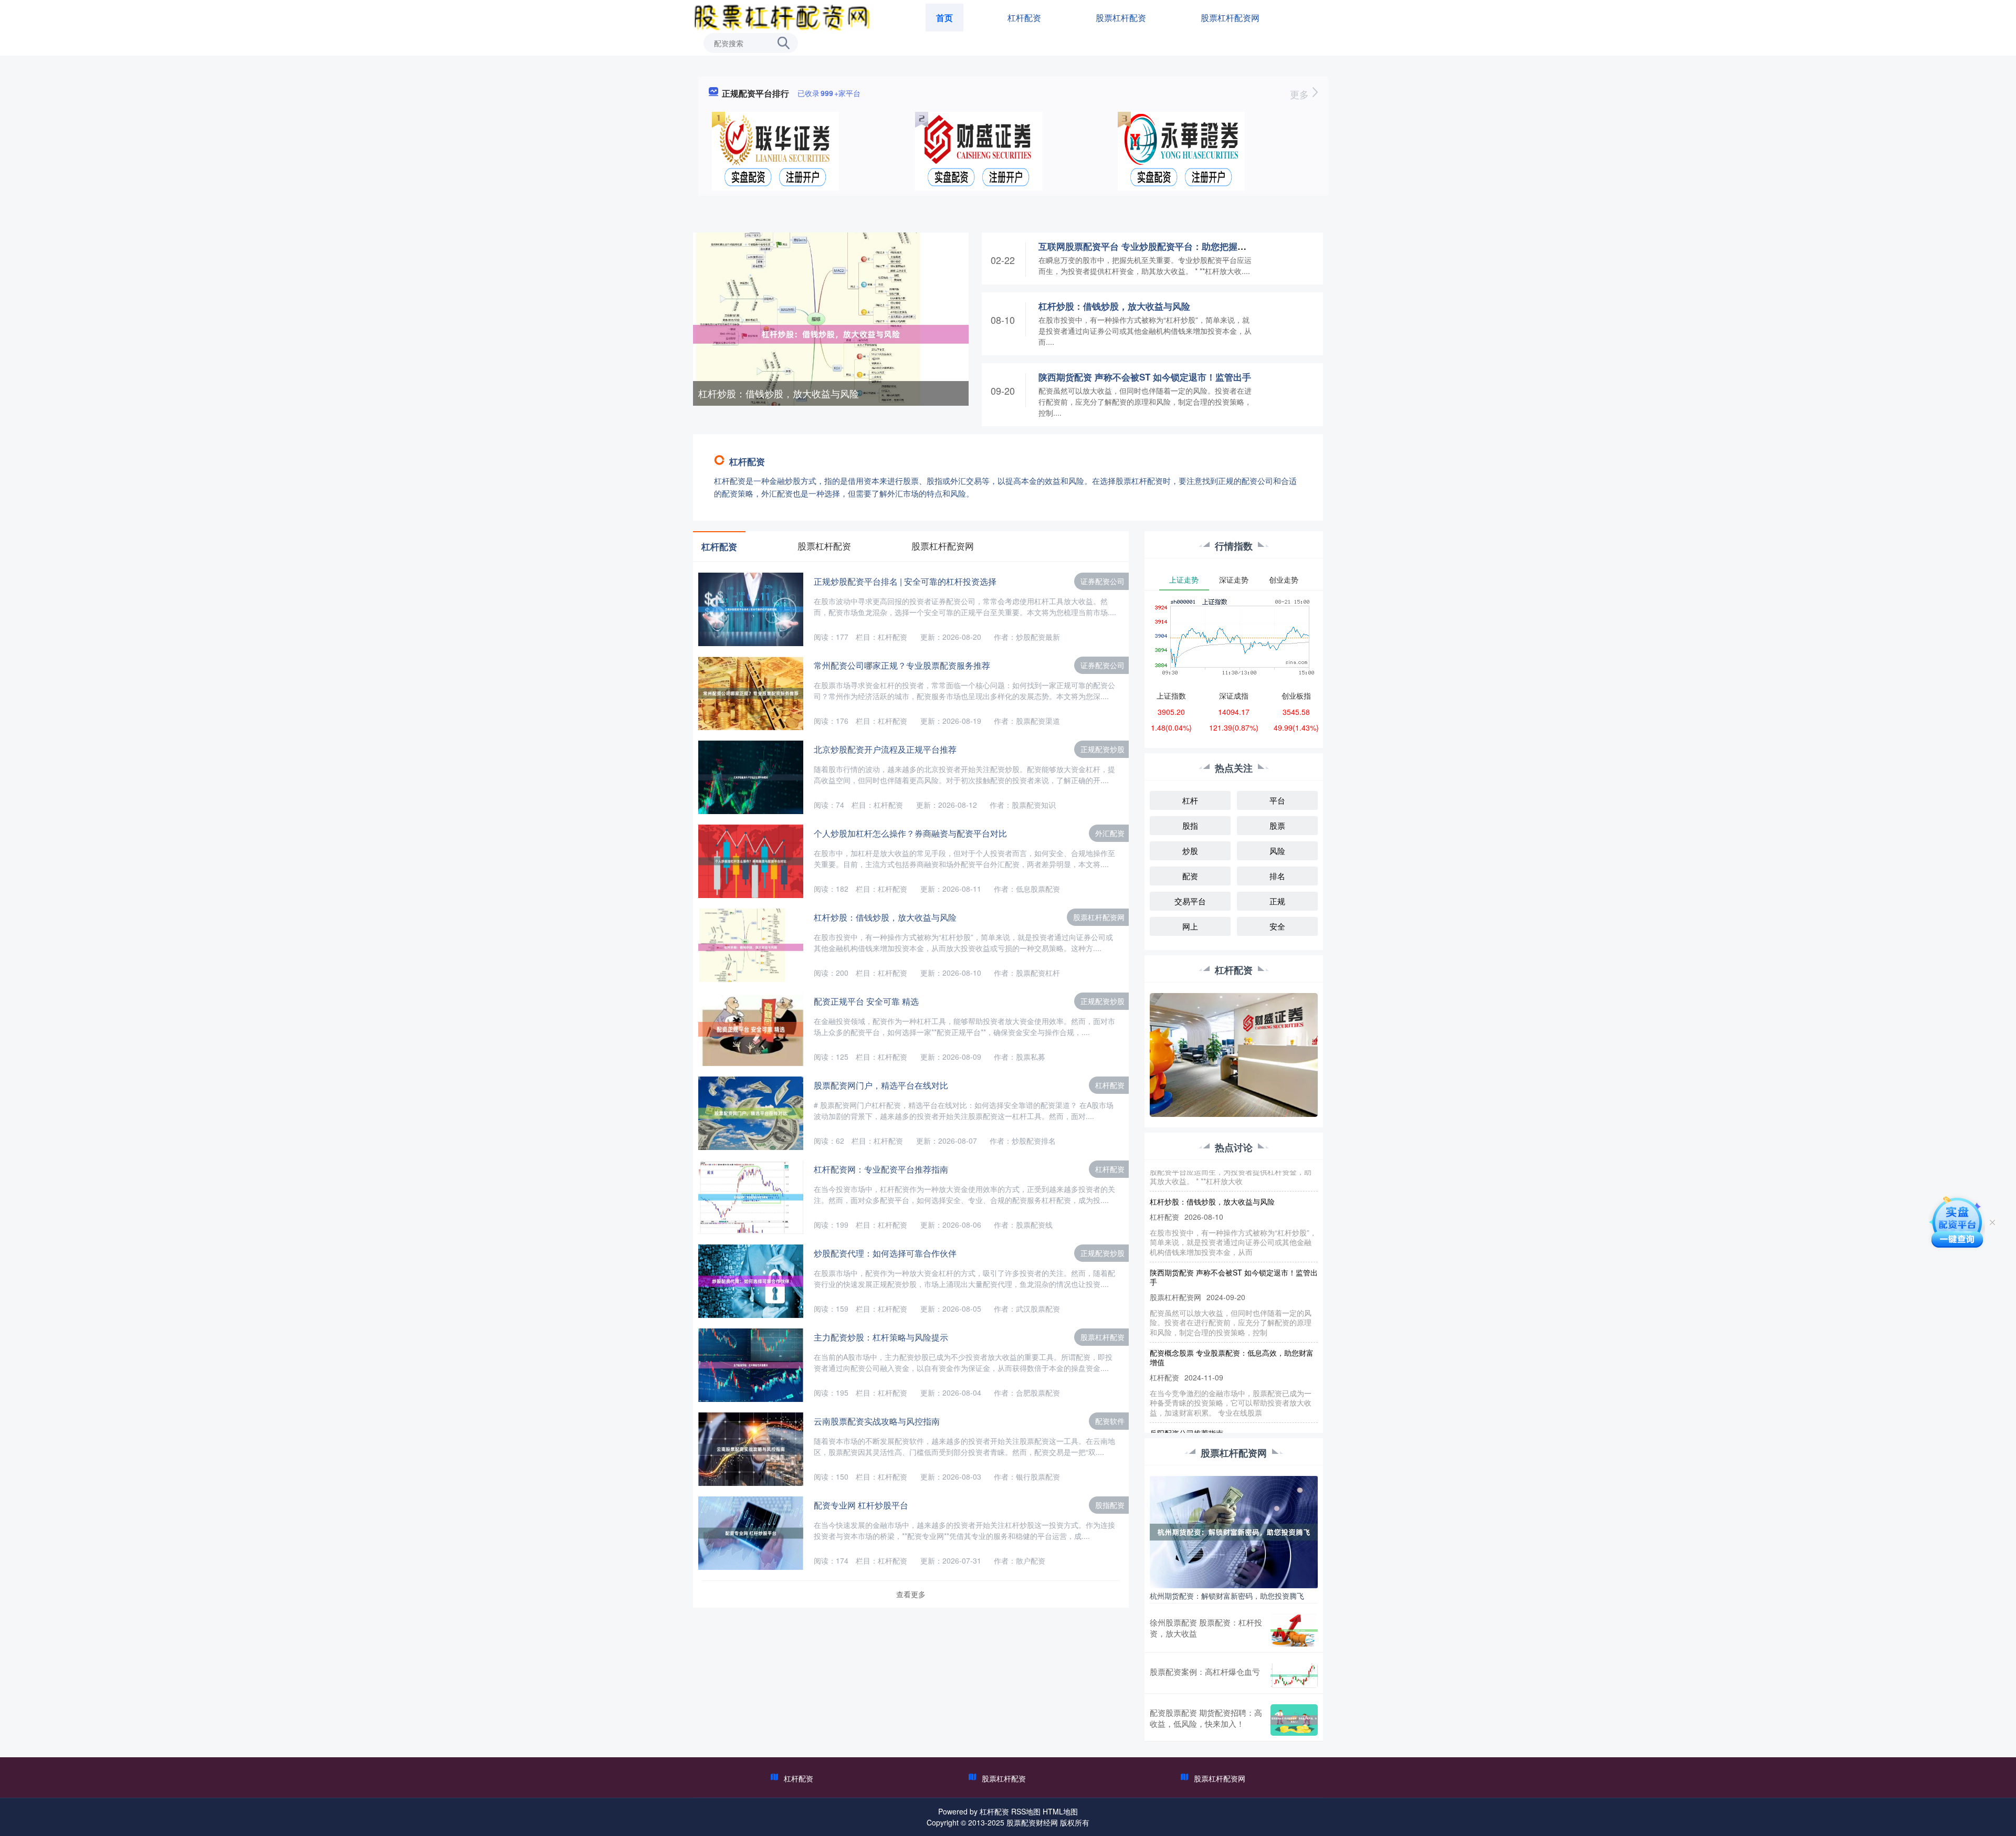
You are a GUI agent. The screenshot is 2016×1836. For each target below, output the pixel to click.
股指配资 (1110, 1505)
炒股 (1190, 851)
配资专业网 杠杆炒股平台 (861, 1505)
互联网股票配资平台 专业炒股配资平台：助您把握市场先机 (1156, 246)
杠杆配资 (1024, 18)
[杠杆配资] (783, 17)
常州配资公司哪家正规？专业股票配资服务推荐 (902, 665)
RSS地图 (1026, 1811)
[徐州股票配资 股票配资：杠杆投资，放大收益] (1294, 1631)
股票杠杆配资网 (1230, 18)
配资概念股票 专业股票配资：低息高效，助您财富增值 (1232, 1324)
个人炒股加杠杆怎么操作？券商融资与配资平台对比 (910, 833)
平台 (1277, 800)
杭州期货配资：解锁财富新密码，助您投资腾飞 (1227, 1596)
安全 (1277, 926)
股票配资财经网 (1032, 1822)
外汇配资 (1110, 833)
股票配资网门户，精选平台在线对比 (881, 1085)
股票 (1277, 825)
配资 (1190, 876)
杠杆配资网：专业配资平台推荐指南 (881, 1169)
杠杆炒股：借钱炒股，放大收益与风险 (779, 393)
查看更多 (911, 1594)
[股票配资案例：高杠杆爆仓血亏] (1294, 1676)
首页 (944, 18)
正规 (1277, 901)
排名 (1277, 876)
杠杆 (1190, 800)
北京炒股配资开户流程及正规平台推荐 (885, 749)
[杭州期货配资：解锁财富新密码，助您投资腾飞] (1234, 1531)
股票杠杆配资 (1121, 18)
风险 (1277, 851)
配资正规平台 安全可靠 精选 (866, 1001)
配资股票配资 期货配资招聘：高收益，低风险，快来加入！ (1206, 1718)
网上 (1190, 926)
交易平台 (1190, 901)
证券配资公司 (1102, 581)
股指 (1190, 825)
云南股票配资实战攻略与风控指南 (877, 1421)
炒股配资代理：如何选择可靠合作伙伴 (885, 1253)
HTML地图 (1060, 1811)
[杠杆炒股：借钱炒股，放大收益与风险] (831, 333)
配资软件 (1110, 1421)
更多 (1301, 94)
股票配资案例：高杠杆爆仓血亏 (1205, 1671)
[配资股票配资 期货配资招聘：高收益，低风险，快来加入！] (1294, 1720)
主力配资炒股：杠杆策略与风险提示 (881, 1337)
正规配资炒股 (1102, 749)
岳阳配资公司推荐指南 (1186, 1399)
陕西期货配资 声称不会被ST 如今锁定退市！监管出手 (1145, 377)
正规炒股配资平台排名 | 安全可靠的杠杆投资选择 (905, 581)
